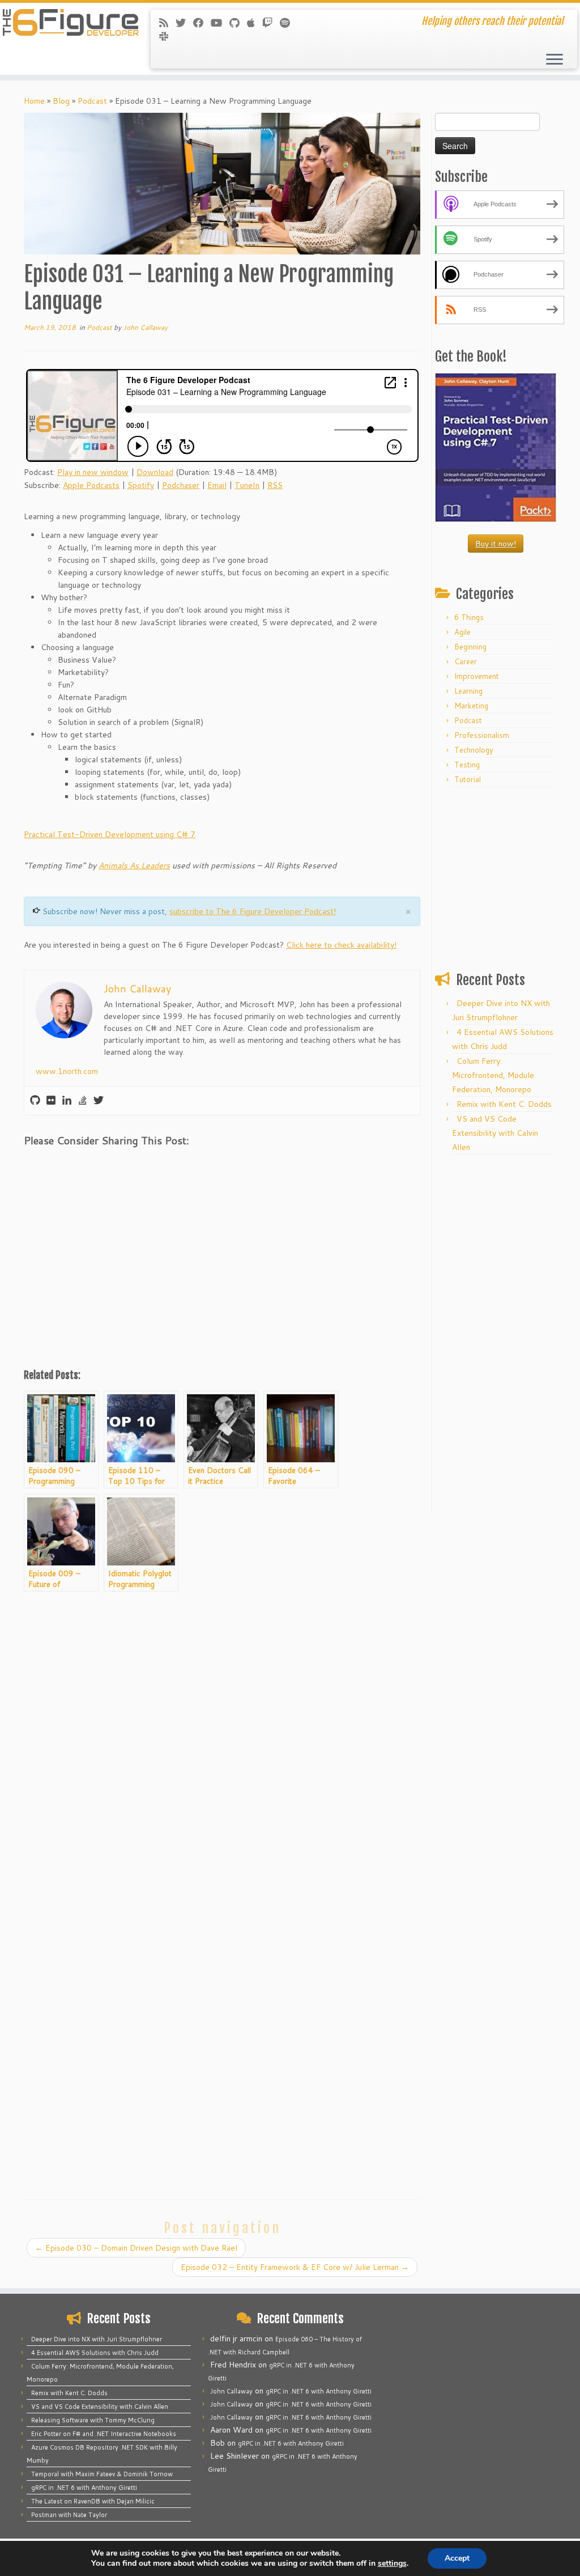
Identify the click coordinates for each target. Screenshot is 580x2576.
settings (392, 2564)
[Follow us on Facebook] (202, 23)
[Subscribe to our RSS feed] (167, 23)
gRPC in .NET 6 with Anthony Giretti (84, 2488)
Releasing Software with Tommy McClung (93, 2420)
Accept (457, 2558)
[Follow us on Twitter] (184, 23)
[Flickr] (51, 1101)
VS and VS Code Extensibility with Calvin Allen (495, 1133)
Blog (61, 101)
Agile (462, 632)
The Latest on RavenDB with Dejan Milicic (93, 2501)
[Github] (35, 1101)
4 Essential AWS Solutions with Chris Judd (95, 2353)
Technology (474, 750)
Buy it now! (496, 544)
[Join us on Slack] (167, 36)
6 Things (469, 617)
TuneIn (247, 485)
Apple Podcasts (91, 485)
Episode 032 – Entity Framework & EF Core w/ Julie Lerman (295, 2267)
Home (34, 101)
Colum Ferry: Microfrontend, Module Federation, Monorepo (493, 1075)
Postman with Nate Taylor (69, 2515)
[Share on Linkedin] (127, 1167)
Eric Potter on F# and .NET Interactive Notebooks (104, 2434)
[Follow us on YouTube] (220, 23)
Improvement (477, 676)
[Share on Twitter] (67, 1167)
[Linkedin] (67, 1101)
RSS (275, 485)
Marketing (471, 706)
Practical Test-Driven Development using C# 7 (110, 834)
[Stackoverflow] (83, 1101)
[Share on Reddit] (97, 1167)
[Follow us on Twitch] (271, 23)
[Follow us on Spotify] (289, 23)
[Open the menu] (555, 60)
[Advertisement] (222, 1274)
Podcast (92, 101)
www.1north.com (67, 1071)
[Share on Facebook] (37, 1167)
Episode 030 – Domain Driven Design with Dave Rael (136, 2248)
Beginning (470, 647)
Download (155, 472)
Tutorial (468, 779)
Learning (468, 691)
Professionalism (482, 735)
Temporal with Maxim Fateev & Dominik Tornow (102, 2474)
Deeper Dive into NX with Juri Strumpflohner (97, 2339)
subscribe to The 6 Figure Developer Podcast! (253, 911)
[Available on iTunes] (255, 23)
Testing (467, 765)
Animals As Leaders (134, 865)
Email (217, 485)
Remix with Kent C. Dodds (504, 1104)
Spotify (141, 485)
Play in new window (93, 472)
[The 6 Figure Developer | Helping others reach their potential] (68, 23)
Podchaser (181, 485)
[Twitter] (99, 1101)
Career (466, 661)
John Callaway (145, 327)
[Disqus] (222, 1744)
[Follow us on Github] (238, 23)
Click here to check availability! (341, 945)
